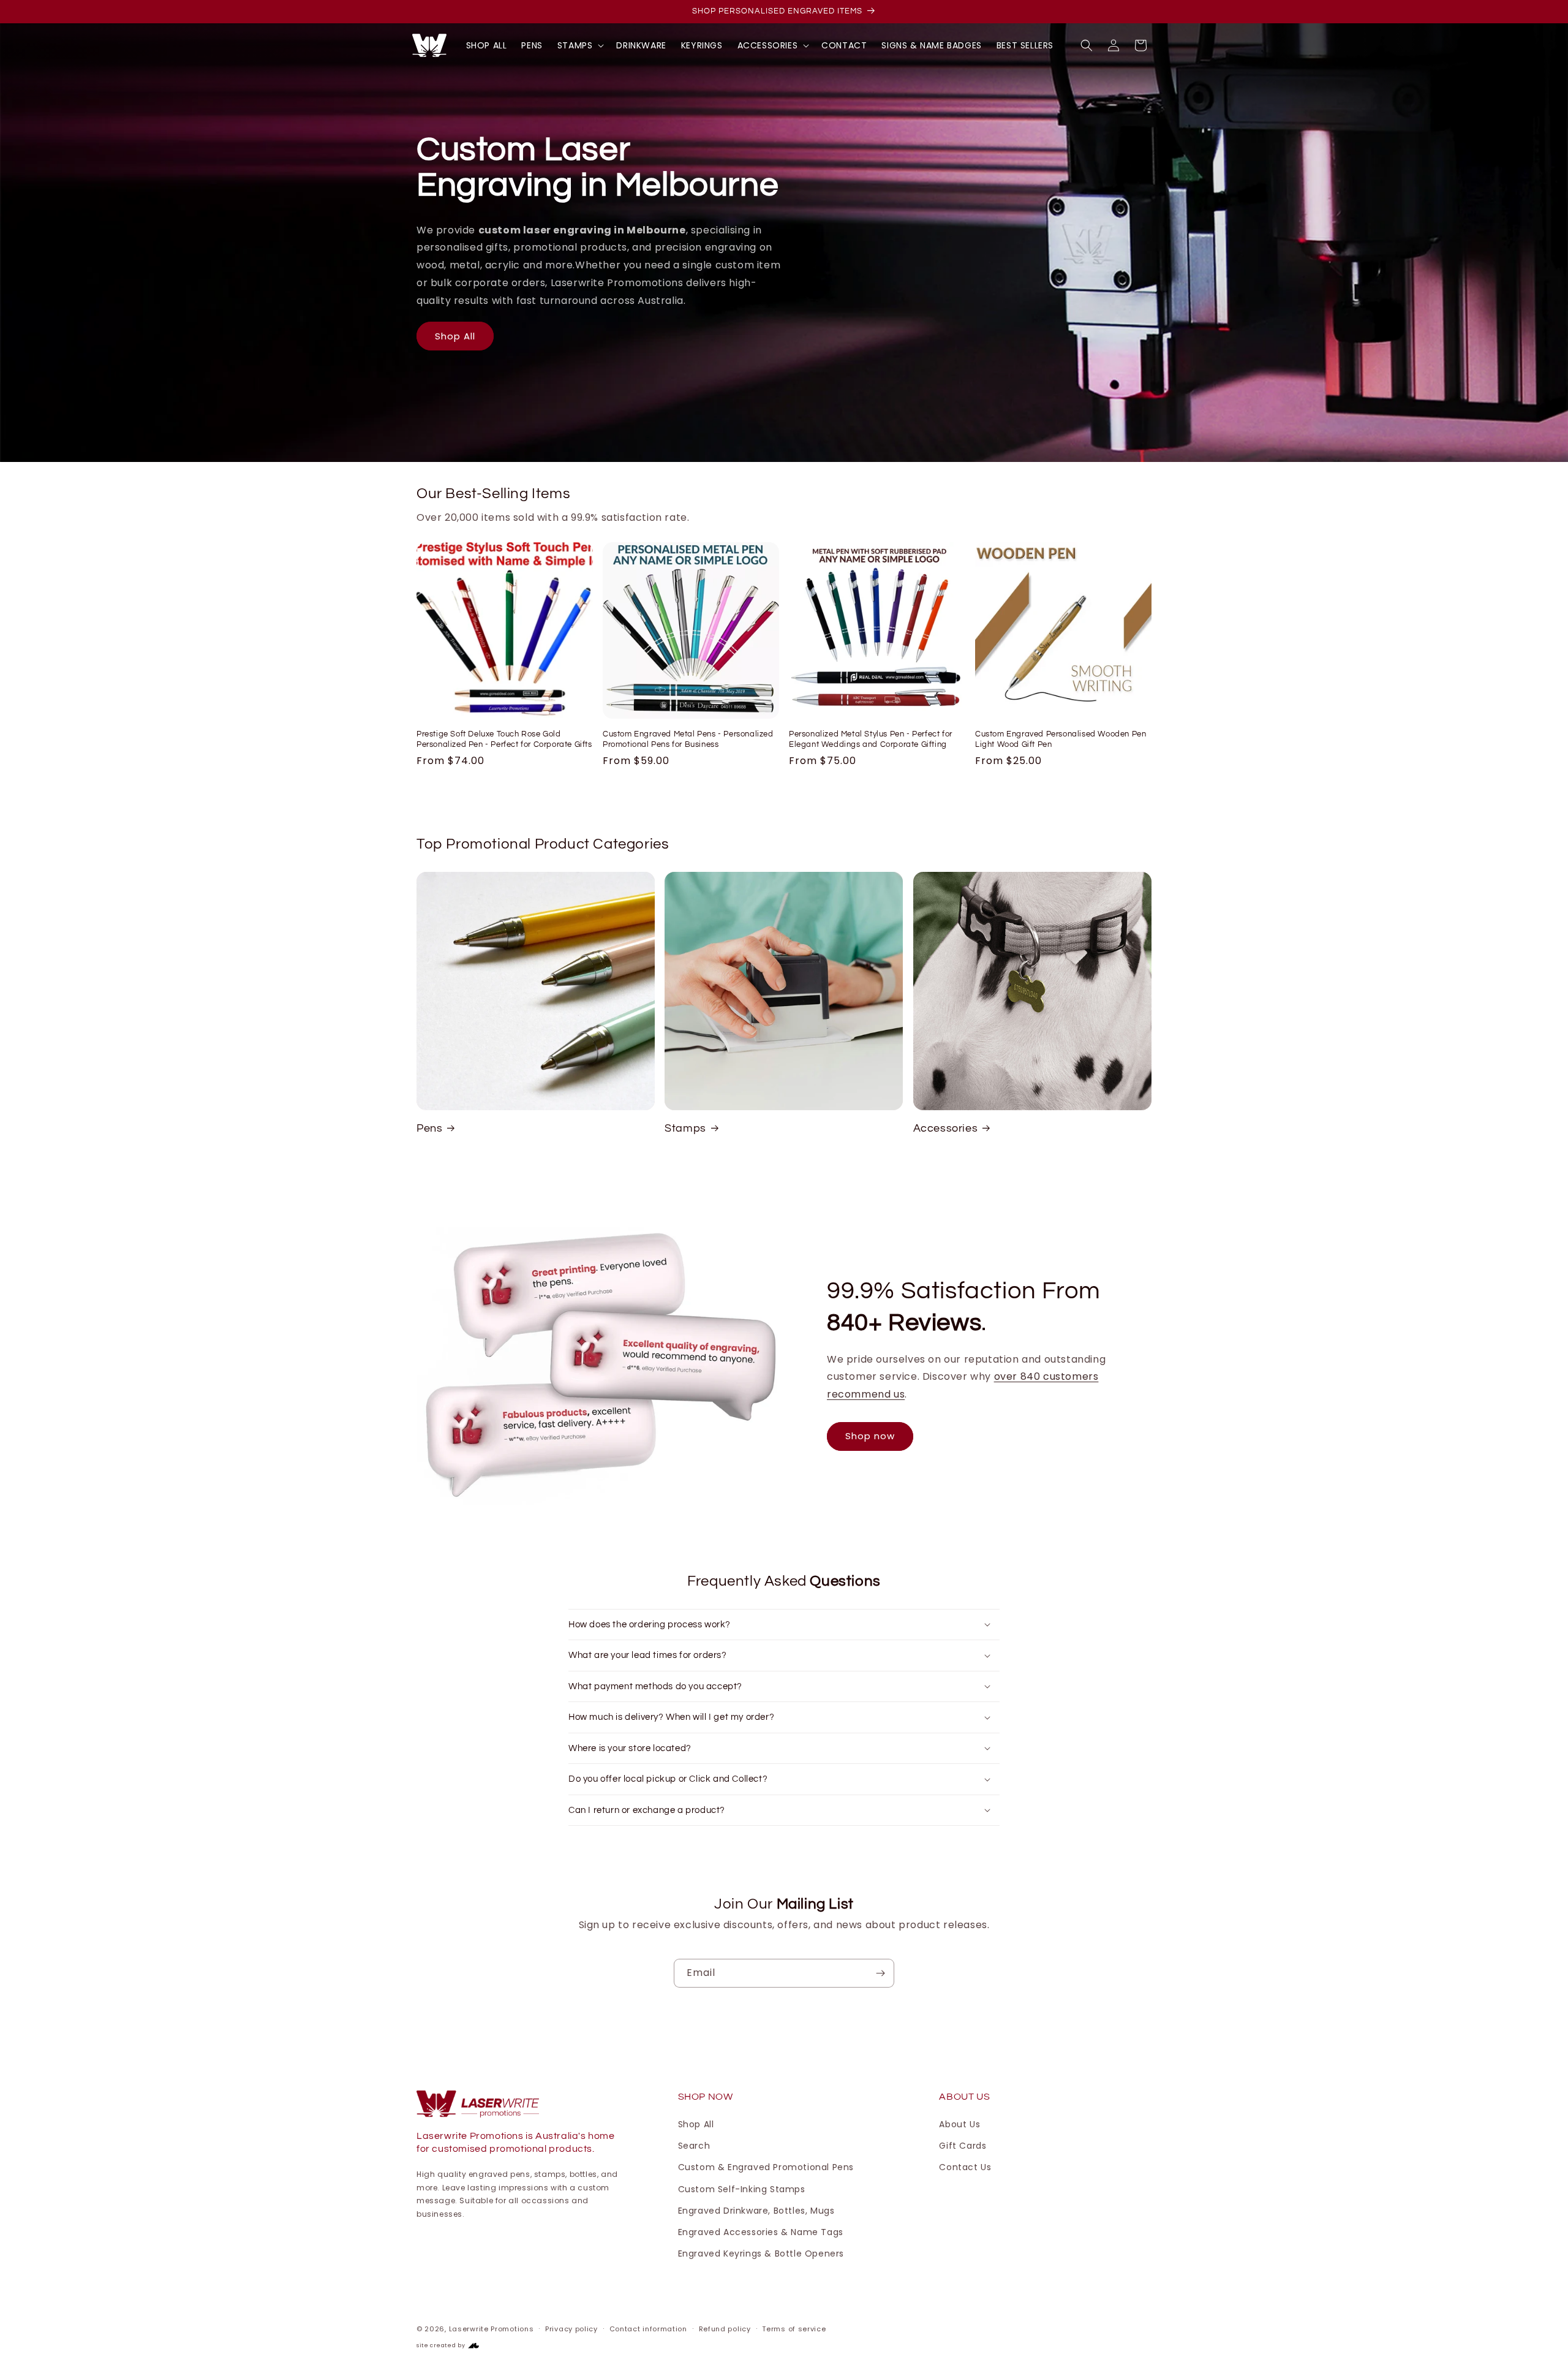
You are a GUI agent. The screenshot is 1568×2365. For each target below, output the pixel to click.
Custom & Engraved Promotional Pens (766, 2167)
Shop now (870, 1436)
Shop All (455, 336)
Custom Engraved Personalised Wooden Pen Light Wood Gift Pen (1061, 739)
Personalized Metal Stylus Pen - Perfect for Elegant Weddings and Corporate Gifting (871, 739)
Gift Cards (963, 2146)
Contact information (648, 2329)
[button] (580, 45)
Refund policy (725, 2329)
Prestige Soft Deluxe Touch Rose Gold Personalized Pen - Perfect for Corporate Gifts (504, 739)
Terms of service (794, 2329)
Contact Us (965, 2167)
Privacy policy (571, 2329)
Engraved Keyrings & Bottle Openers (761, 2253)
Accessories (946, 1128)
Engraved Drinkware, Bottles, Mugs (756, 2211)
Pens (429, 1128)
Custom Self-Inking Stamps (742, 2189)
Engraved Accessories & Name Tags (761, 2232)
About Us (959, 2124)
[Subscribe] (880, 1973)
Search (694, 2146)
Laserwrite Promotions (492, 2329)
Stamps (685, 1128)
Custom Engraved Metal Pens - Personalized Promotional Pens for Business (688, 739)
